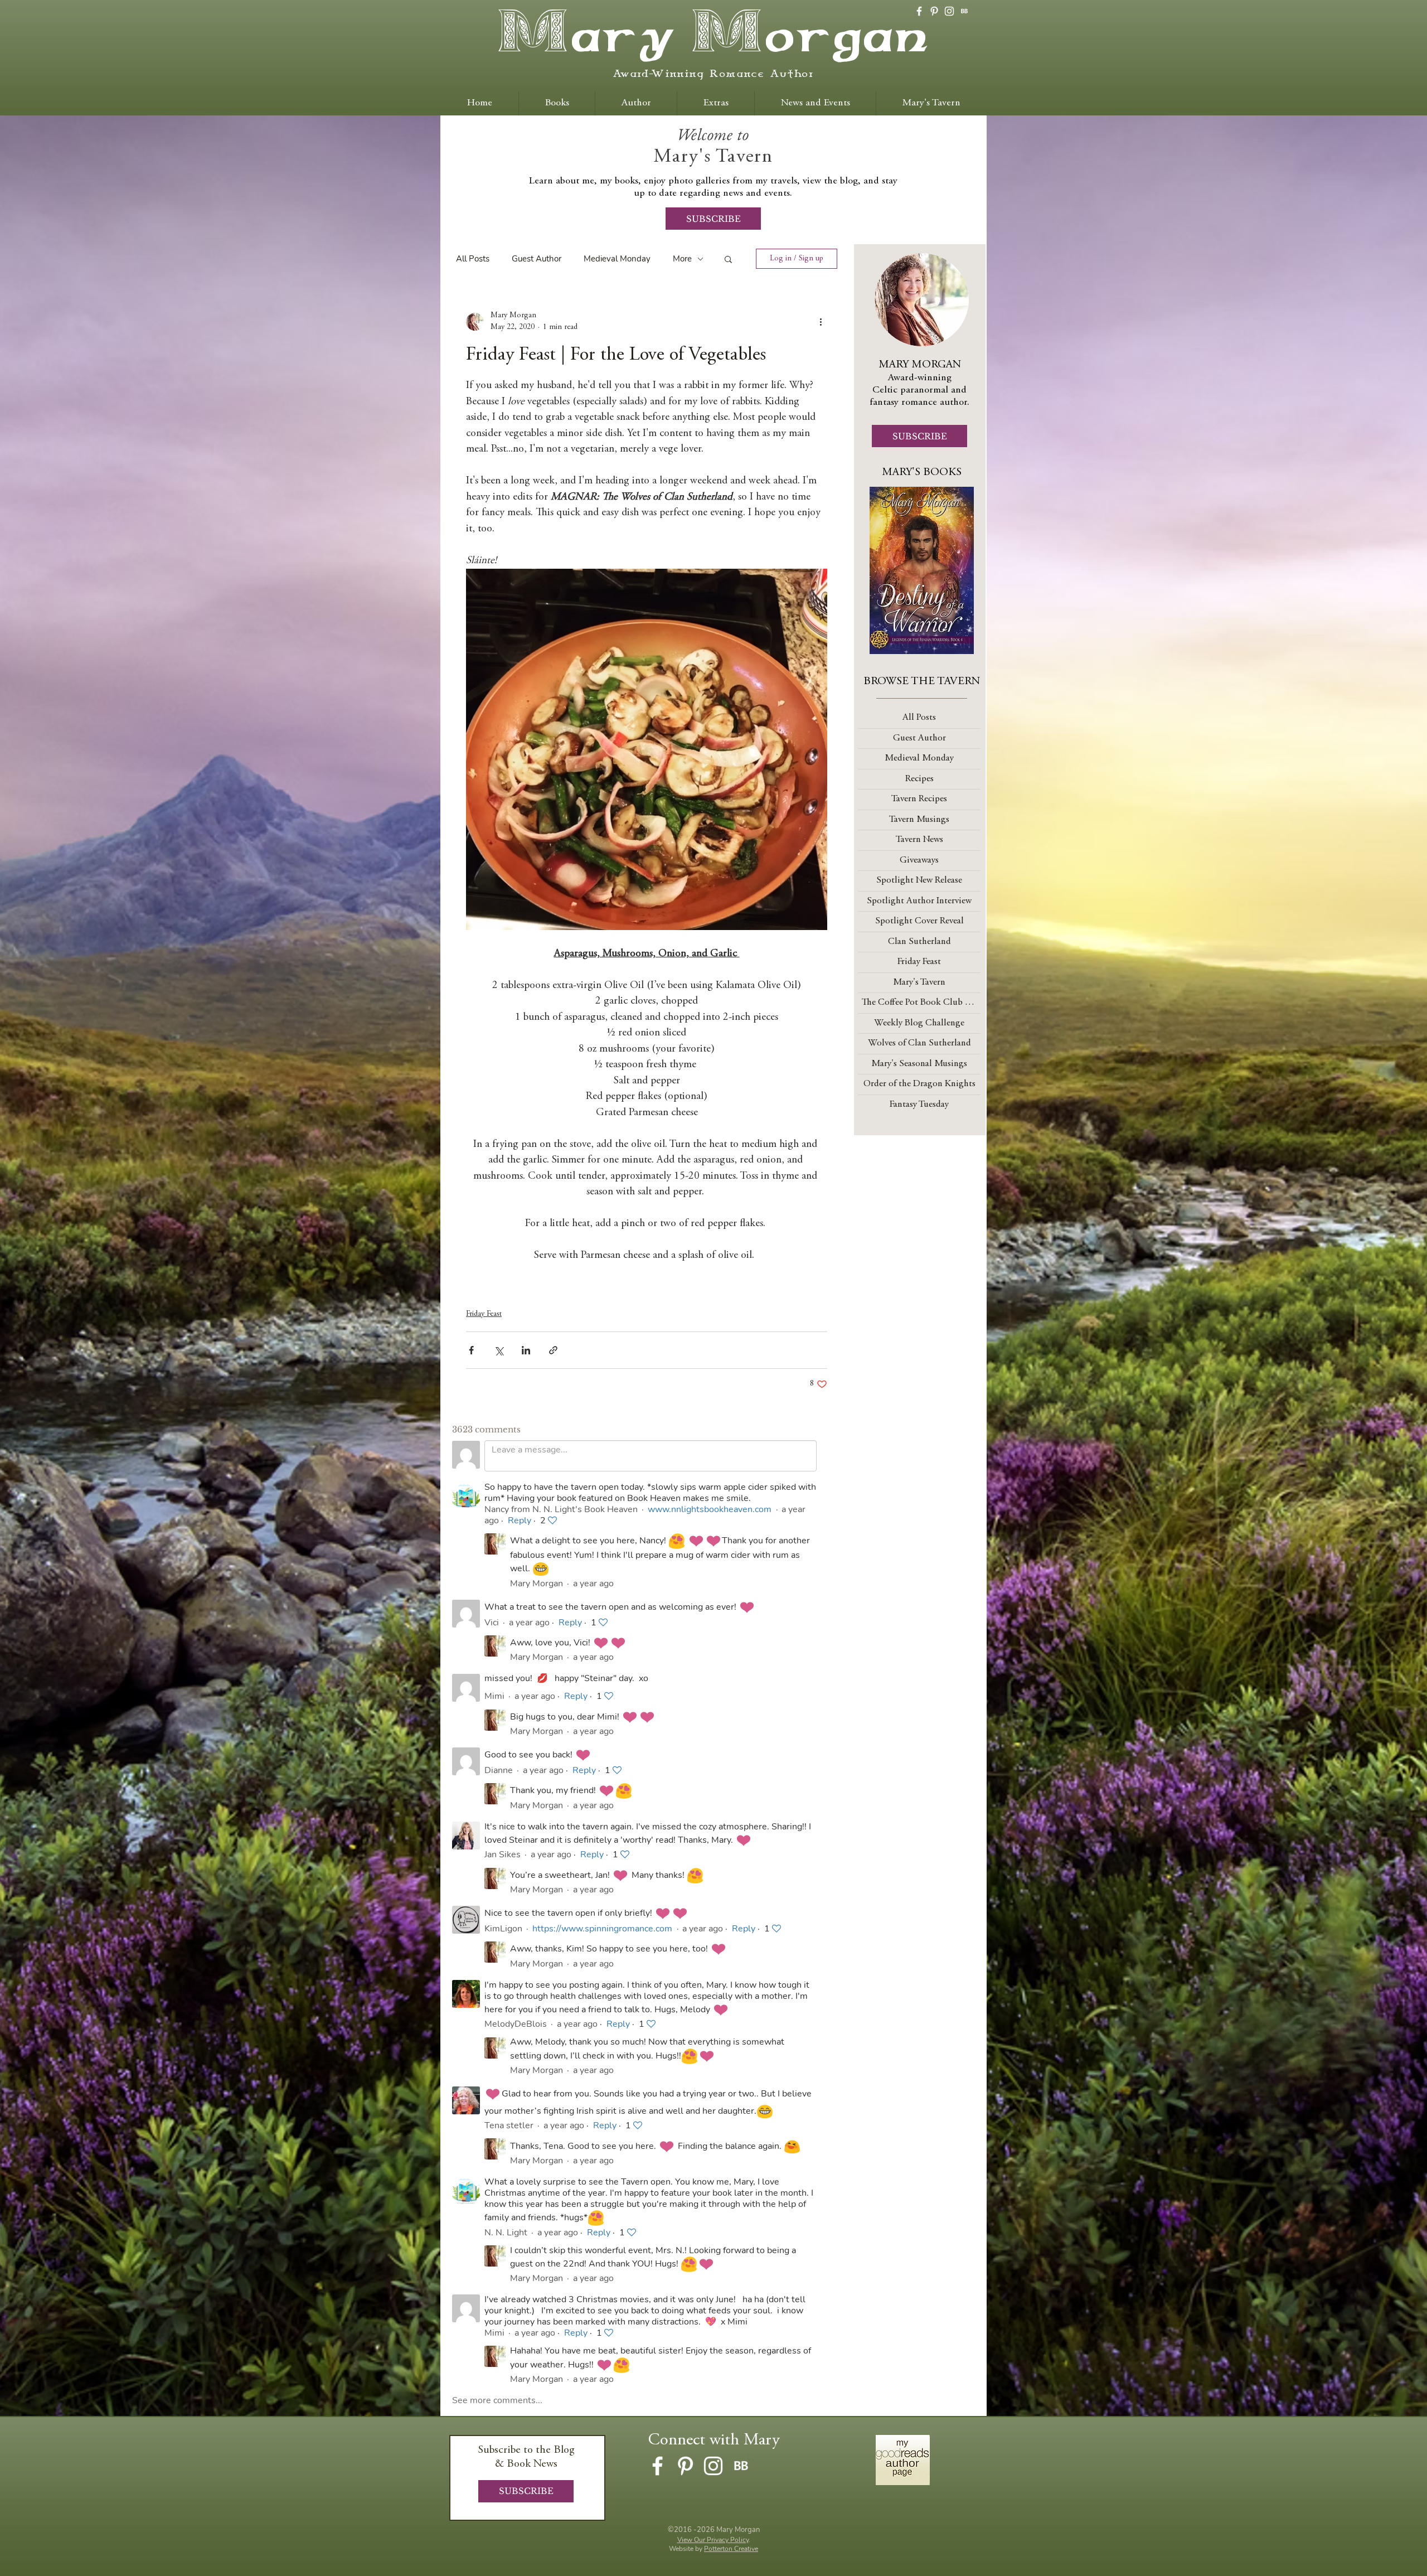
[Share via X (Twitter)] (499, 1350)
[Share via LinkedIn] (526, 1350)
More (682, 259)
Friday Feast (484, 1314)
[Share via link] (553, 1350)
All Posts (473, 259)
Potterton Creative (731, 2549)
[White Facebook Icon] (919, 11)
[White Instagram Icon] (949, 11)
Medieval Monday (617, 259)
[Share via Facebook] (471, 1350)
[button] (728, 259)
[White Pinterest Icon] (934, 11)
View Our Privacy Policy (713, 2540)
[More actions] (821, 322)
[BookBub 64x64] (964, 11)
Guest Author (537, 259)
